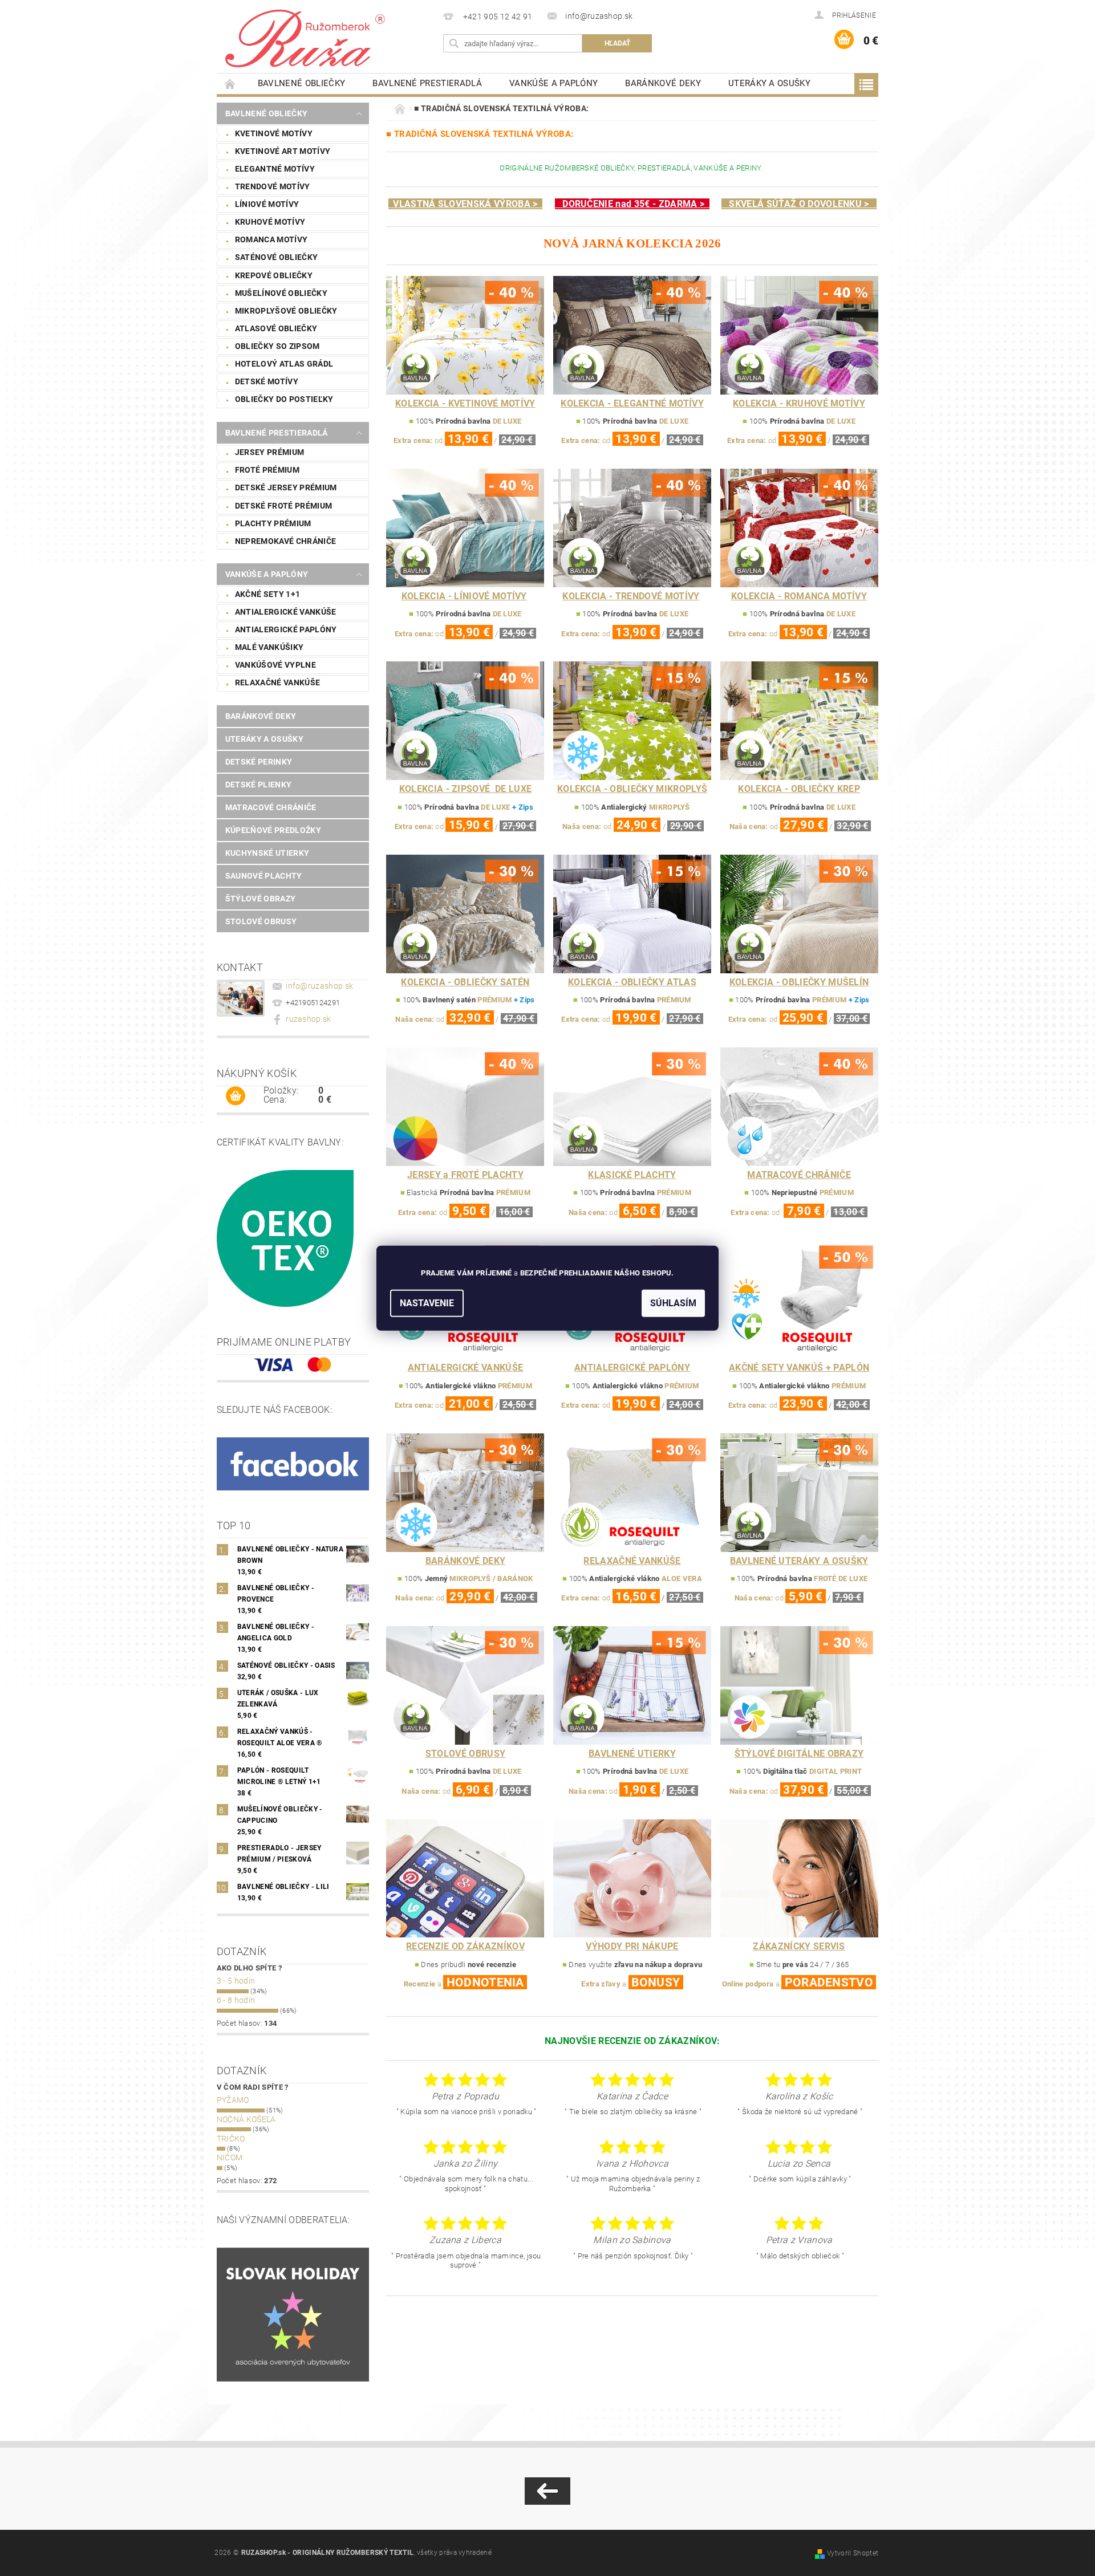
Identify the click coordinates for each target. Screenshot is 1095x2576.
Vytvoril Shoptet (853, 2553)
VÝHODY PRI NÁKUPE (632, 1946)
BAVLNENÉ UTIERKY (632, 1754)
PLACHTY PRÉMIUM (273, 523)
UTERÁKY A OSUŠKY (769, 83)
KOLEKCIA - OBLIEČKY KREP (799, 789)
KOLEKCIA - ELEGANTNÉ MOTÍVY (632, 403)
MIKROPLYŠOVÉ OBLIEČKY (286, 311)
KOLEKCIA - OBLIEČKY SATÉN (465, 982)
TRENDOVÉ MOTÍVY (273, 186)
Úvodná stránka (230, 84)
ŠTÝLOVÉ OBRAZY (260, 899)
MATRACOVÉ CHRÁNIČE (271, 807)
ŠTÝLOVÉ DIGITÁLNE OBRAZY (799, 1754)
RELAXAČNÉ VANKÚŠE (277, 682)
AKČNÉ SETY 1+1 (267, 594)
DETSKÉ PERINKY (259, 762)
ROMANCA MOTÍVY (271, 239)
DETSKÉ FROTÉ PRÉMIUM (283, 506)
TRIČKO (231, 2139)
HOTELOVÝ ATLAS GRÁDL (284, 364)
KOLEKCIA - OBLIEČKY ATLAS (632, 982)
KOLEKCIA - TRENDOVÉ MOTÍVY (631, 596)
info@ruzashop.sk (319, 986)
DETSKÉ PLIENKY (258, 785)
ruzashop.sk (309, 1019)
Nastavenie (427, 1303)
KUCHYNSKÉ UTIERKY (267, 853)
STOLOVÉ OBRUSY (261, 921)
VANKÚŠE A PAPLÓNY (553, 83)
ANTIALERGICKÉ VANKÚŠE (286, 612)
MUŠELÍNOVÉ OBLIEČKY (281, 293)
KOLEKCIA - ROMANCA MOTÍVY (799, 596)
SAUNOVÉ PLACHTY (264, 876)
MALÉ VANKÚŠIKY (269, 647)
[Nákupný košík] (236, 1096)
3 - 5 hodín (236, 1981)
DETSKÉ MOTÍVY (267, 381)
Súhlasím (673, 1303)
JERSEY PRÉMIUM (269, 452)
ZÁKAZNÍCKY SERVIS (799, 1946)
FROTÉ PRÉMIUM (267, 470)
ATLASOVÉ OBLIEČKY (276, 328)
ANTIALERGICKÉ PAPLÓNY (286, 629)
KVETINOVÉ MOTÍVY (274, 133)
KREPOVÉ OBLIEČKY (274, 275)
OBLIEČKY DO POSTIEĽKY (284, 399)
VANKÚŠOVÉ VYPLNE (275, 665)
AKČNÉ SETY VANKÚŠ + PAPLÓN (799, 1368)
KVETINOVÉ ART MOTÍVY (283, 151)
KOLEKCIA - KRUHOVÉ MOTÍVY (799, 403)
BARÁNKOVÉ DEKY (663, 83)
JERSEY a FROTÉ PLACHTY (465, 1175)
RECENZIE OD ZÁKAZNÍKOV (465, 1946)
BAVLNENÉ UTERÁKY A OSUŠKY (799, 1561)
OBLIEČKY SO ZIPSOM (277, 346)
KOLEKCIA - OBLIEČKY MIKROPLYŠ (632, 789)
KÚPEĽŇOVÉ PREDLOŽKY (273, 830)
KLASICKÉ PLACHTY (632, 1175)
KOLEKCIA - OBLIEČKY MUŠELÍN (799, 982)
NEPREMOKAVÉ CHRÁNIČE (285, 541)
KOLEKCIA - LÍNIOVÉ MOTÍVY (464, 596)
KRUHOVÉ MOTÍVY (270, 222)
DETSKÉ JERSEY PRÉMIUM (286, 487)
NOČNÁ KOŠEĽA (246, 2119)
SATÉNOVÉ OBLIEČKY (276, 257)
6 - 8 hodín (236, 2000)
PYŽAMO (233, 2100)
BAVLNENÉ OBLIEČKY (301, 83)
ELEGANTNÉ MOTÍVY (275, 169)
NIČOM (230, 2157)
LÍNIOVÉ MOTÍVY (267, 204)
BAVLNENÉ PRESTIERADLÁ (427, 83)
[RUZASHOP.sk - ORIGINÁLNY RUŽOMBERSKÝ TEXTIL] (328, 37)
